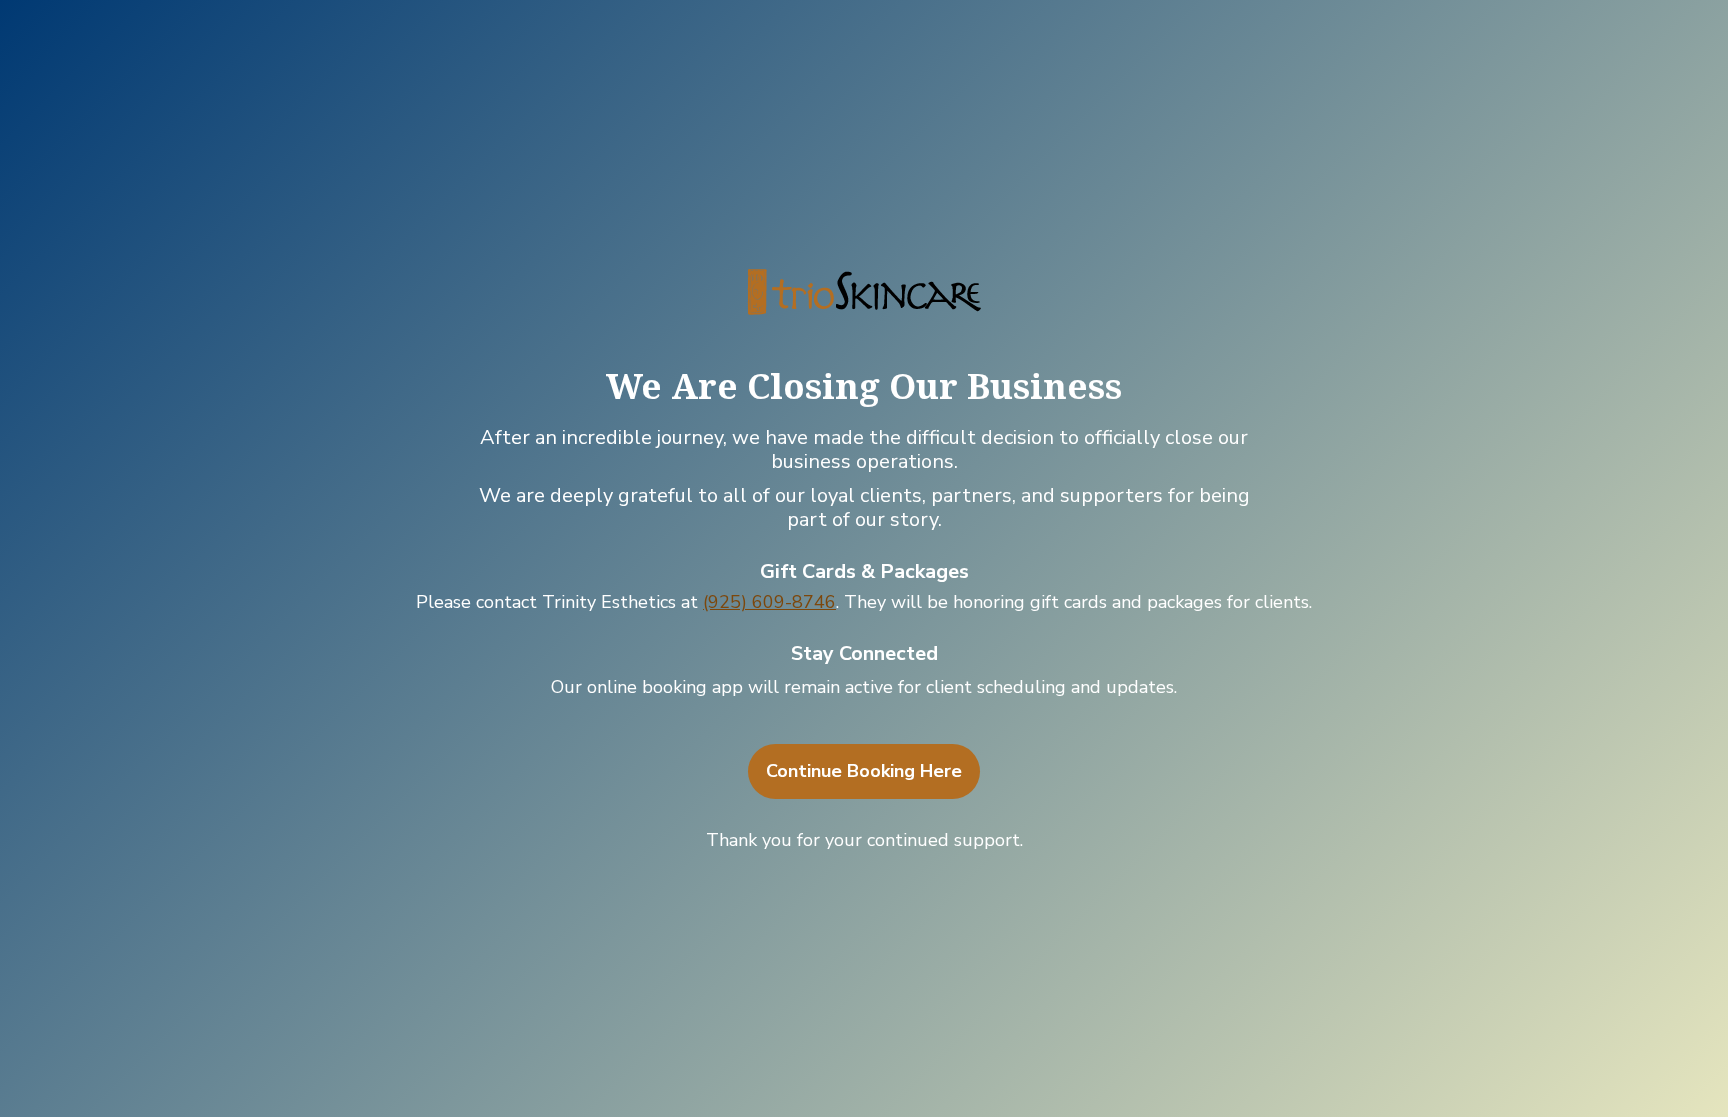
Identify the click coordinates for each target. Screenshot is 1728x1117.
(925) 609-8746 (769, 602)
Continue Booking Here (864, 771)
